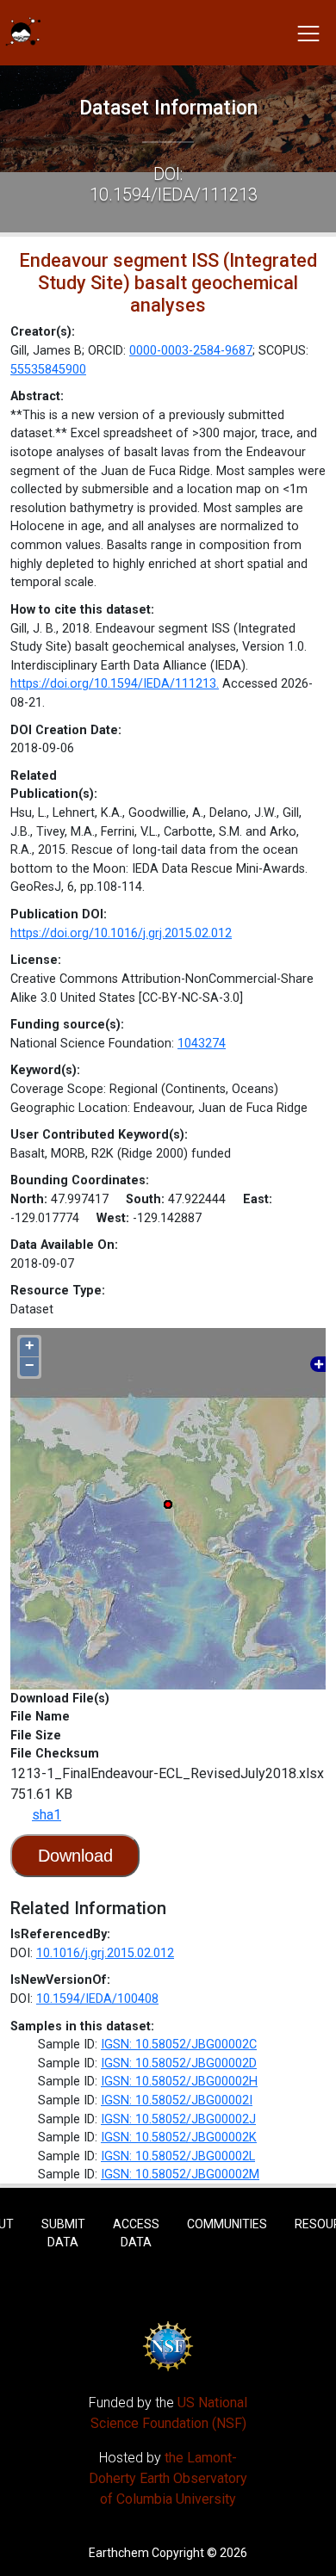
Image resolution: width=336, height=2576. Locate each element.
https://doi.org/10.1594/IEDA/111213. (115, 684)
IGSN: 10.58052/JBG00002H (179, 2082)
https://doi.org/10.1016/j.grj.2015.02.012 (121, 933)
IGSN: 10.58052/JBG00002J (178, 2119)
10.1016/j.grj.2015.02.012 (105, 1953)
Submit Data (63, 2233)
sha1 (47, 1815)
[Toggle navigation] (308, 33)
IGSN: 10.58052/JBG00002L (178, 2156)
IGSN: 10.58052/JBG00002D (179, 2063)
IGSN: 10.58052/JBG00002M (180, 2174)
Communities (227, 2224)
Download (75, 1856)
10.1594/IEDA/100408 (97, 1999)
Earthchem (119, 2553)
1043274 (202, 1044)
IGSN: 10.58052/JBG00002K (179, 2137)
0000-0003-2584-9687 (191, 351)
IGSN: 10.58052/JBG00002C (179, 2045)
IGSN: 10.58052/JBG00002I (177, 2100)
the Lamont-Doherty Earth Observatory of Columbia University (168, 2478)
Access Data (136, 2233)
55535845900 (48, 370)
